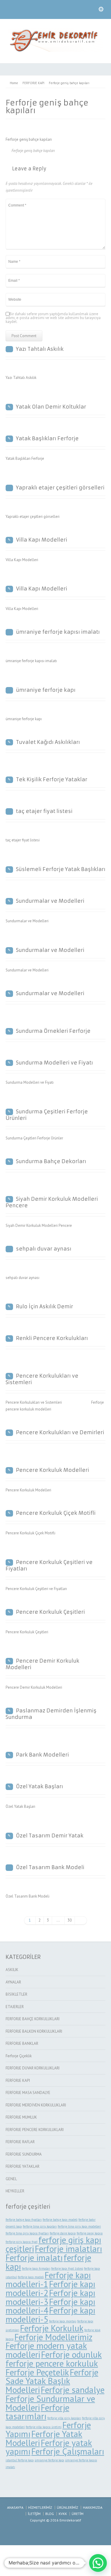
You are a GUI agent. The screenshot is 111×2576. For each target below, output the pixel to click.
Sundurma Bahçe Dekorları (51, 1161)
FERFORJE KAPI (18, 2081)
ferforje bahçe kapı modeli (60, 2220)
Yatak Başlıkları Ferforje (47, 438)
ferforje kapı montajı (63, 2321)
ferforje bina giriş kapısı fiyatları (27, 2233)
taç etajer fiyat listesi (44, 811)
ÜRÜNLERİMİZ (67, 2507)
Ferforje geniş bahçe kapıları (33, 151)
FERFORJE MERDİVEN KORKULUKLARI (36, 2105)
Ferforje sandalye (73, 2390)
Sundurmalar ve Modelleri (50, 901)
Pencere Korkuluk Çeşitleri (50, 1612)
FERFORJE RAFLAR (20, 2142)
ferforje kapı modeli (31, 2277)
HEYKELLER (15, 2191)
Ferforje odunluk (71, 2354)
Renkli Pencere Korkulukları (52, 1338)
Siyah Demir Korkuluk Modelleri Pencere (52, 1202)
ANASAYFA (15, 2507)
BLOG (50, 2514)
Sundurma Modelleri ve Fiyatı (54, 1063)
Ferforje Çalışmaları (68, 2451)
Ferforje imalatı (34, 2258)
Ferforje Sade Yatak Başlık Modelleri (52, 2381)
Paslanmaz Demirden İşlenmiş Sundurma (51, 1714)
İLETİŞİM (34, 2514)
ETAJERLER (15, 2007)
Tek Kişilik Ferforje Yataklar (52, 779)
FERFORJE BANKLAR (22, 2043)
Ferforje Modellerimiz (53, 2337)
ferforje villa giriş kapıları (64, 2418)
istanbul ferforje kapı (20, 2460)
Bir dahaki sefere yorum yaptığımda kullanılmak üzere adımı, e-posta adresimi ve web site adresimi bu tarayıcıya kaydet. (53, 318)
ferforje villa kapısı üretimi (44, 2427)
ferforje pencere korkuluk (52, 2363)
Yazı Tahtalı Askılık (40, 349)
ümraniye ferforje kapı (46, 690)
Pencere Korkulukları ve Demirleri (60, 1432)
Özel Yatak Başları (40, 1786)
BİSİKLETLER (16, 1994)
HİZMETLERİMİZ (40, 2507)
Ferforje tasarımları (37, 2412)
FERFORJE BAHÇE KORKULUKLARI (33, 2019)
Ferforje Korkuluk (52, 2328)
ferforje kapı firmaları (36, 2268)
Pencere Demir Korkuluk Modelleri (42, 1664)
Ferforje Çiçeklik (19, 2056)
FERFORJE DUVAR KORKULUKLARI (33, 2068)
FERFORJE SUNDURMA (24, 2154)
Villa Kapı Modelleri (42, 540)
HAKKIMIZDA (93, 2507)
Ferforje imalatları (69, 2249)
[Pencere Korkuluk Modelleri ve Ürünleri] (56, 51)
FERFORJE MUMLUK (21, 2117)
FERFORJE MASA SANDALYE (28, 2093)
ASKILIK (12, 1970)
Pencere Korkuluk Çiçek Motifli (56, 1513)
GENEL (11, 2179)
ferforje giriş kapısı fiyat (22, 2242)
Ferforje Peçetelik (37, 2372)
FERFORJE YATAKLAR (22, 2166)
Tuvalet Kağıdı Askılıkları (48, 742)
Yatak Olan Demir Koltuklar (51, 407)
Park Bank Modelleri (42, 1755)
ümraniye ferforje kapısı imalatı (58, 632)
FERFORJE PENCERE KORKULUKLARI (35, 2130)
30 (70, 1920)
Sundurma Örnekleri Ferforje (53, 1031)
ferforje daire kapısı (63, 2233)
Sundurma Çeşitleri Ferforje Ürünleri (47, 1115)
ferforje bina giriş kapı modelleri (79, 2226)
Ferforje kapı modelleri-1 (48, 2279)
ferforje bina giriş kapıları (40, 2226)
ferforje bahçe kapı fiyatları (24, 2220)
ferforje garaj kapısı (90, 2233)
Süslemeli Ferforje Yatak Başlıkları (61, 869)
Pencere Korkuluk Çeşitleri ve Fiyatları (49, 1565)
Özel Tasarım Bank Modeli (50, 1867)
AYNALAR (13, 1982)
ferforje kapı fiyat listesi (67, 2268)
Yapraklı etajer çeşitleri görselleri (60, 488)
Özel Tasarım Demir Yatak (50, 1836)
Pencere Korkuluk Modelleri (53, 1470)
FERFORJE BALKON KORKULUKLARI (34, 2031)
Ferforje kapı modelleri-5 (50, 2315)
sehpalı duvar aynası (44, 1249)
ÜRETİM (78, 2514)
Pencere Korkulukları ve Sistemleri (42, 1379)
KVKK (63, 2514)
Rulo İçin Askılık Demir (45, 1307)
